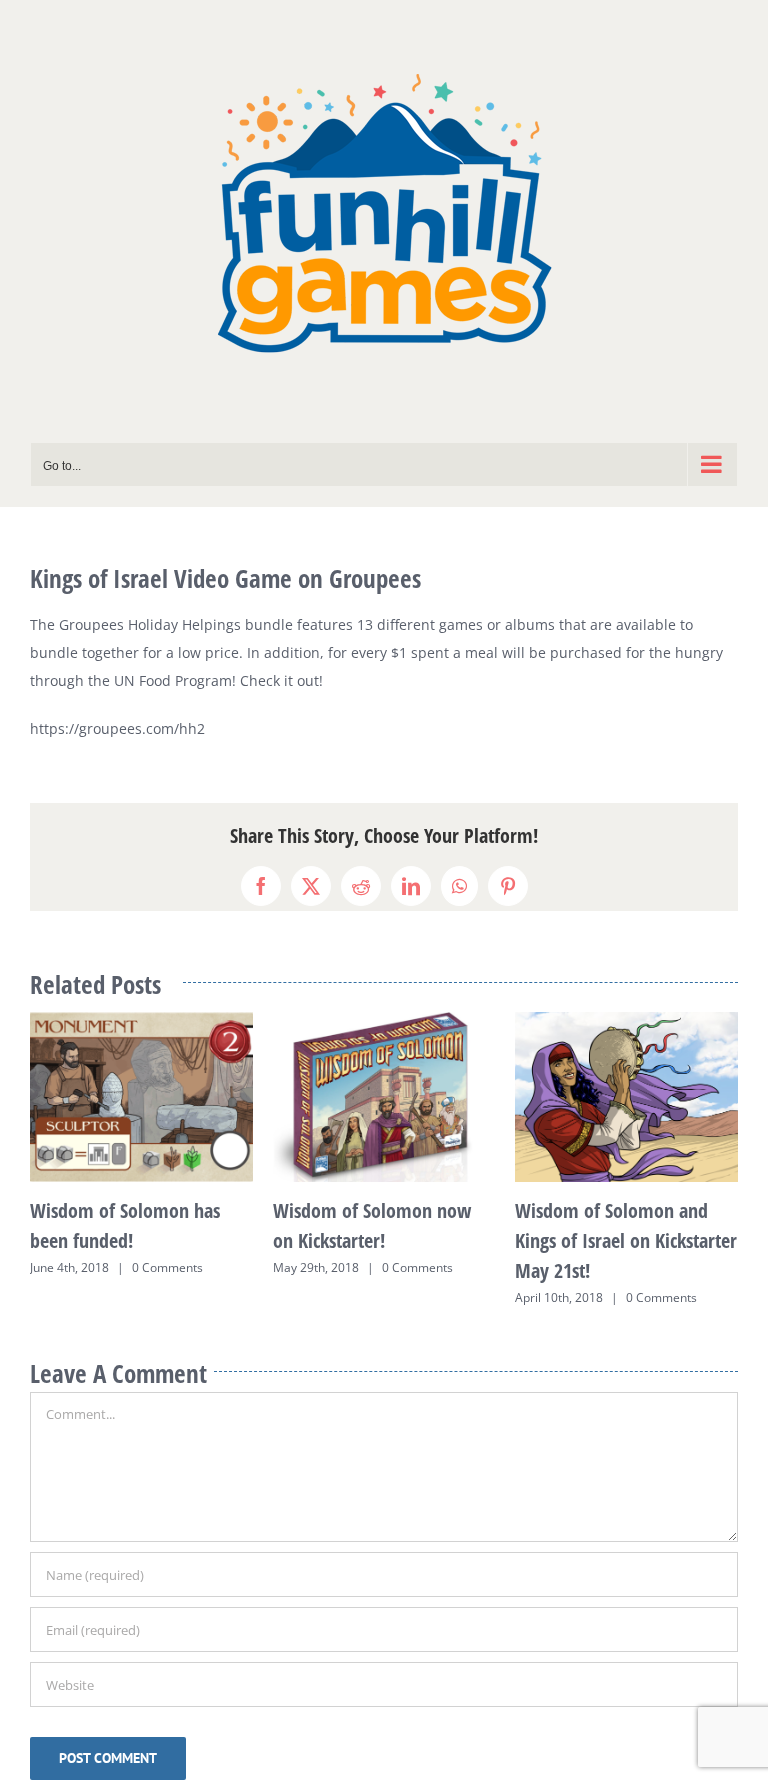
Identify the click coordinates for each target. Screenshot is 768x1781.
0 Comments (175, 1267)
